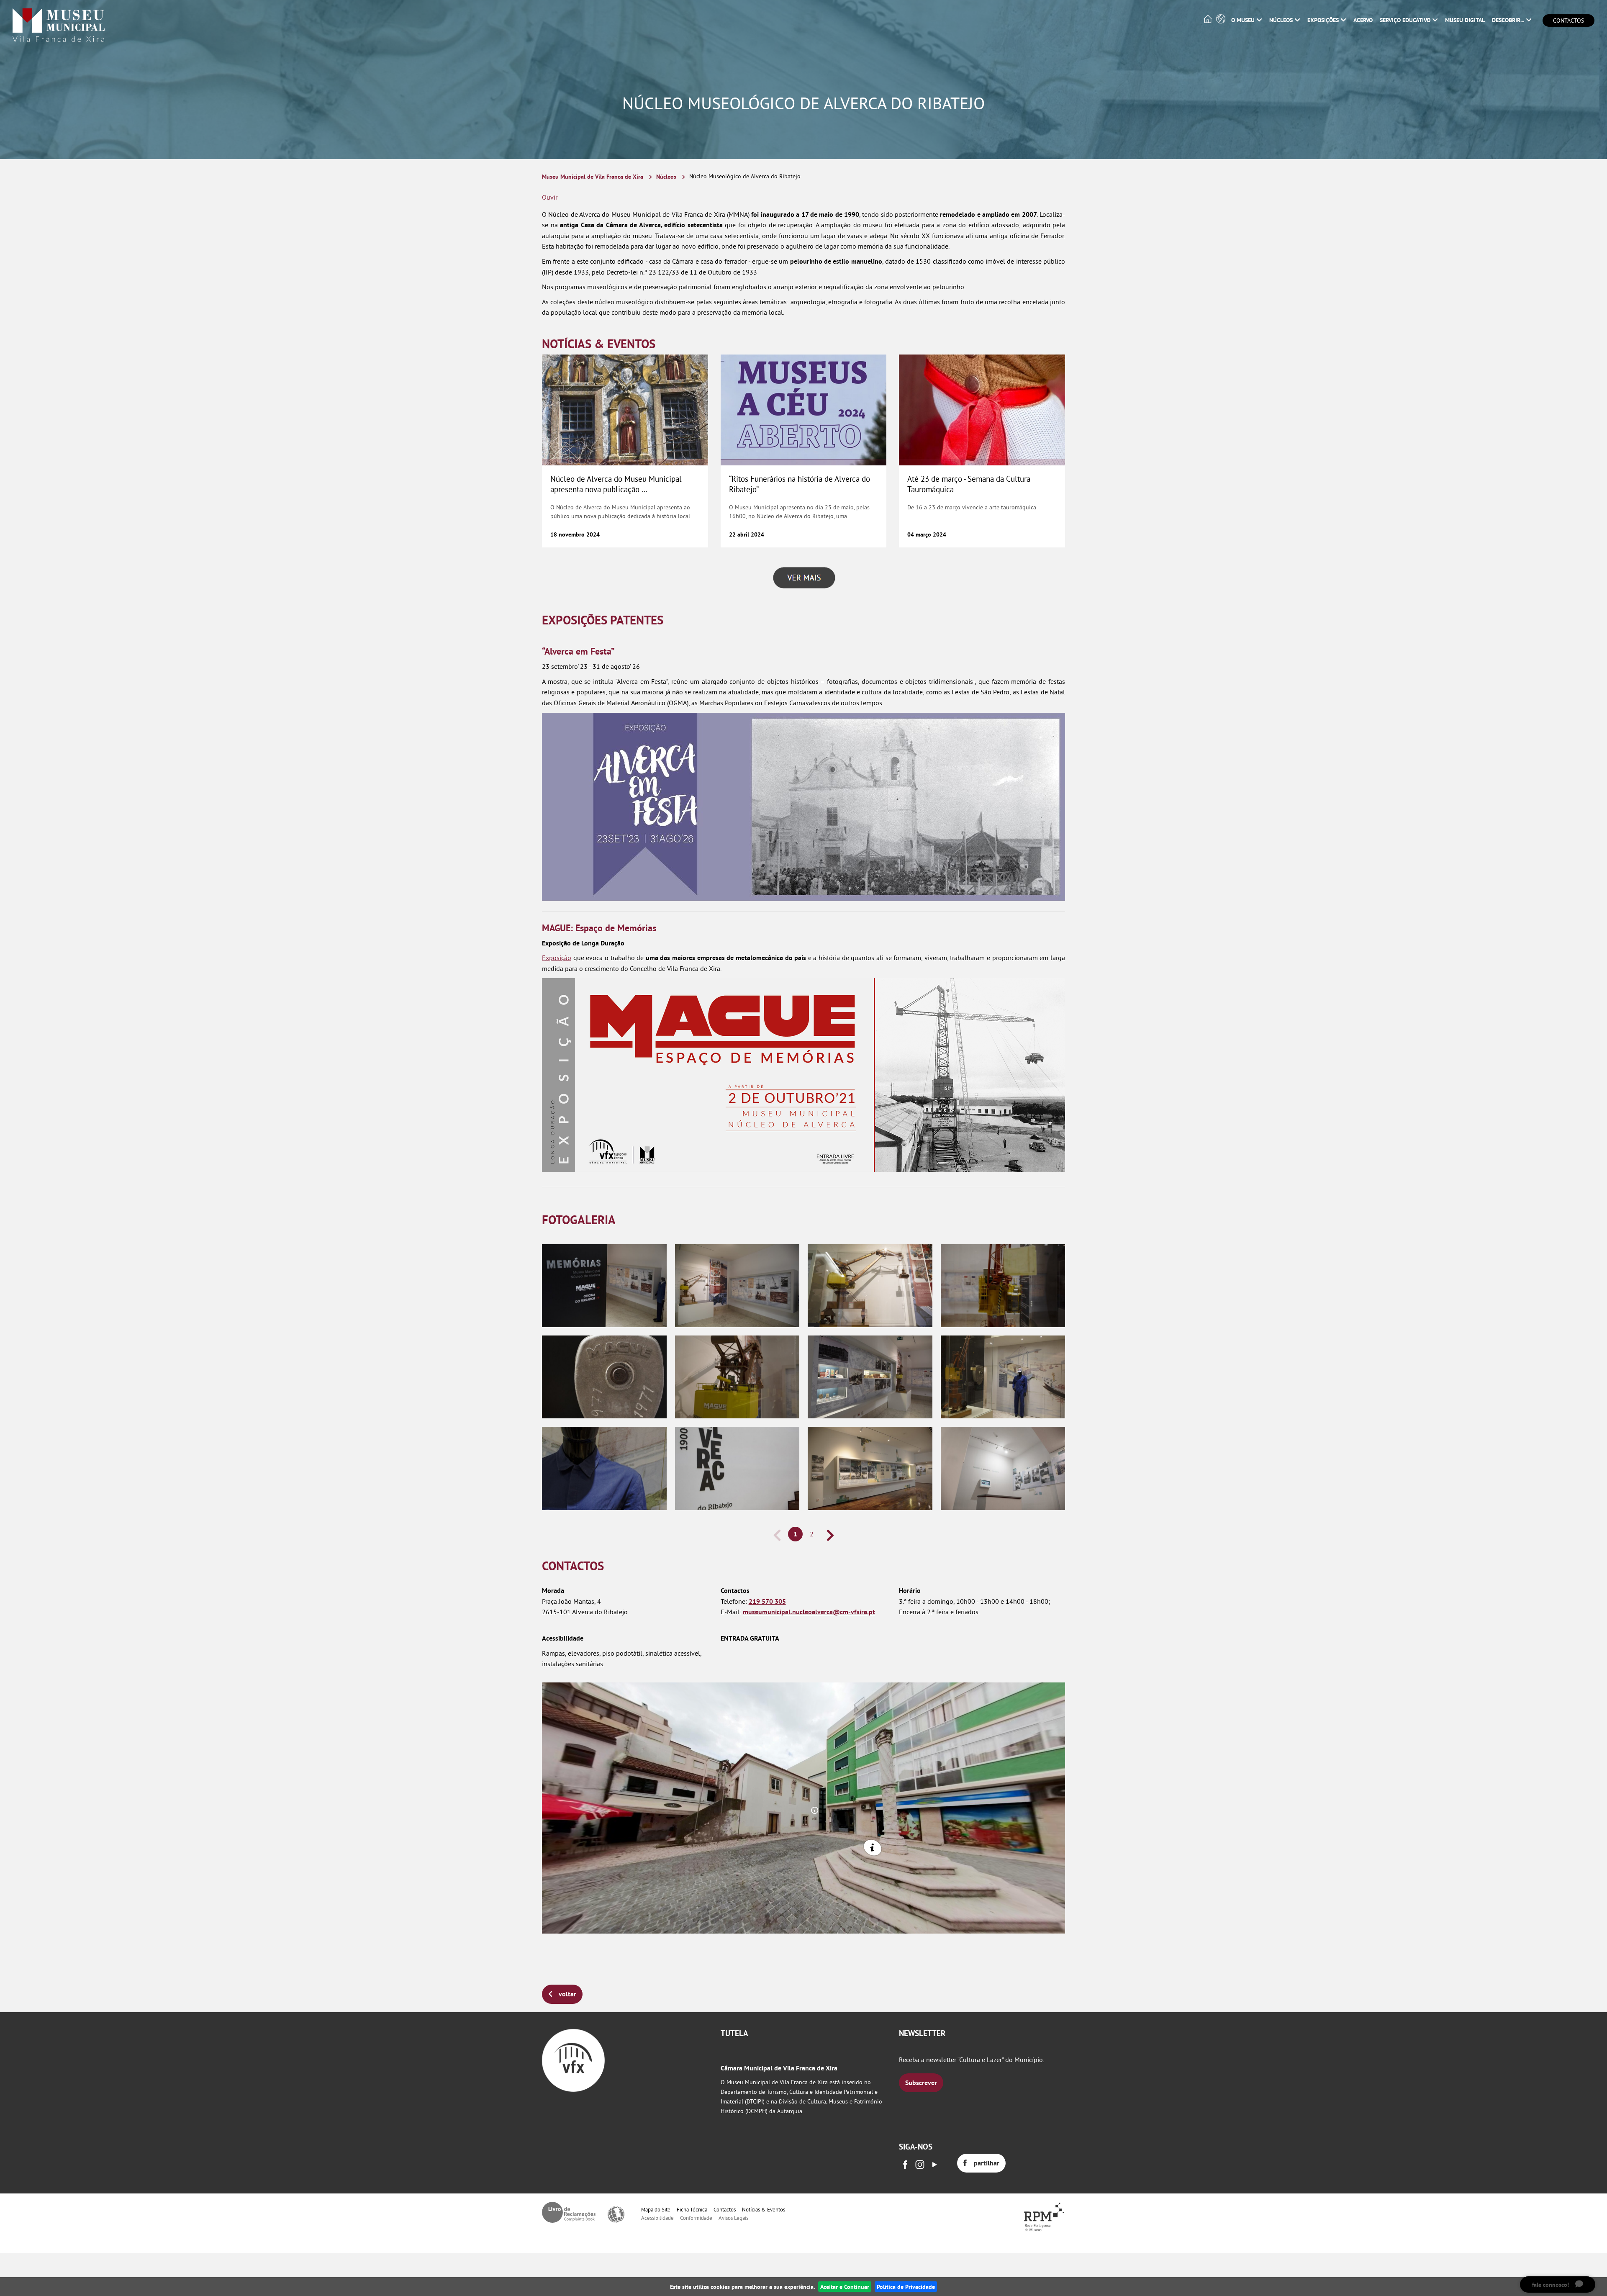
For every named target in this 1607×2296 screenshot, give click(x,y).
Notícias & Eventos (764, 2209)
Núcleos (666, 176)
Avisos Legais (733, 2218)
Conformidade (696, 2218)
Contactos (1568, 21)
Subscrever (921, 2083)
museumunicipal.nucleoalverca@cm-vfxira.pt (809, 1612)
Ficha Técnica (692, 2209)
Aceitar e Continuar (845, 2287)
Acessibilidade (657, 2218)
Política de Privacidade (906, 2287)
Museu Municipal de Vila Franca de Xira (593, 176)
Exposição (557, 958)
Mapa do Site (656, 2209)
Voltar (567, 1994)
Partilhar (987, 2163)
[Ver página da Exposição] (803, 1074)
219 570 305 (767, 1601)
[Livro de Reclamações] (569, 2212)
